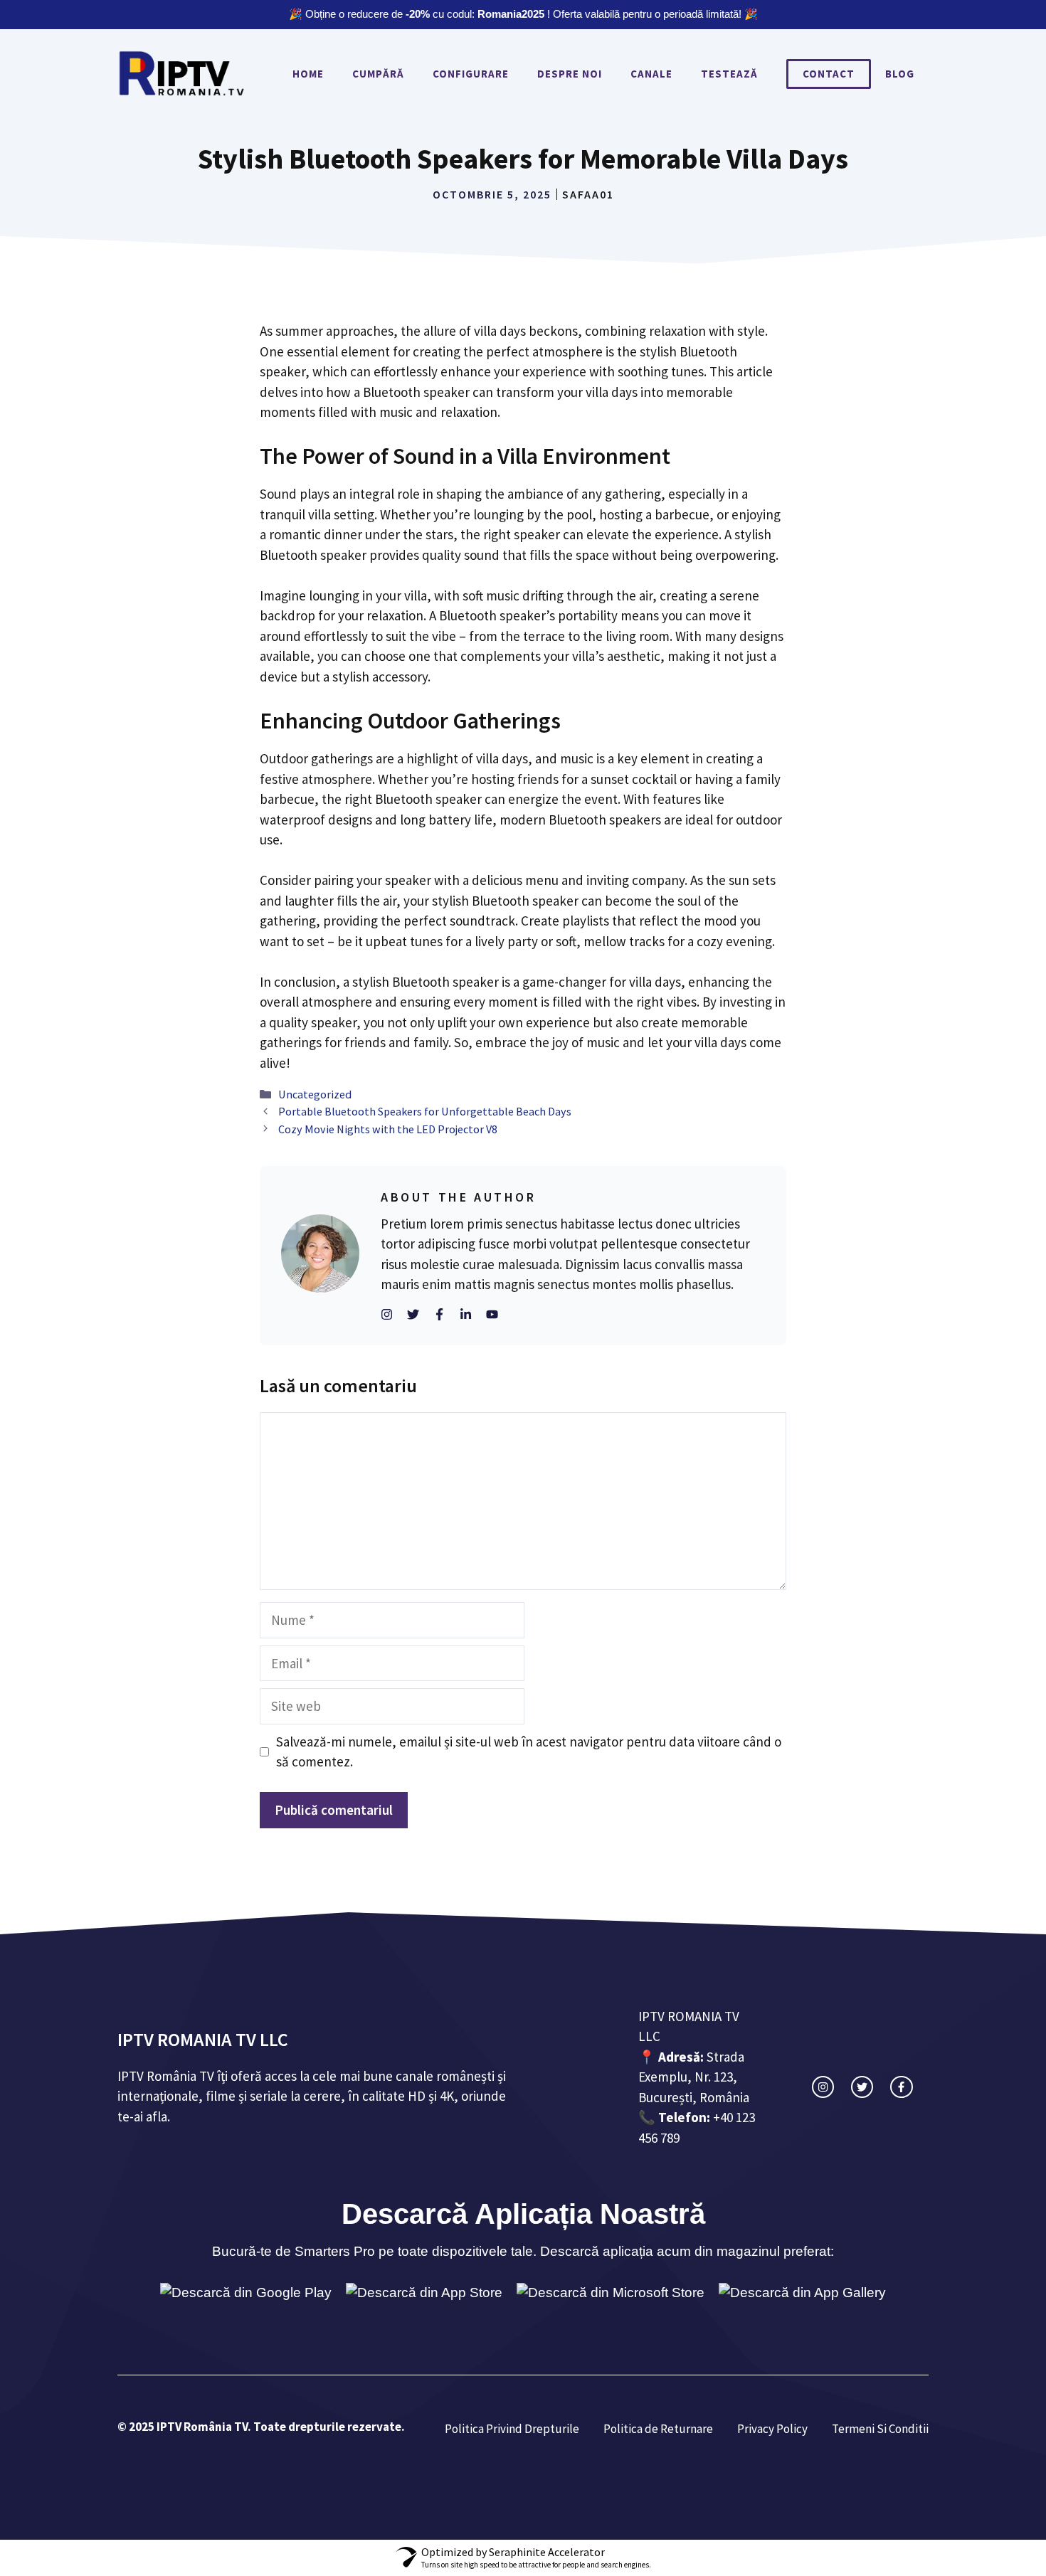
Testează (729, 74)
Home (308, 74)
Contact (829, 74)
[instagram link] (823, 2087)
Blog (900, 74)
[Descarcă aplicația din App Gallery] (802, 2293)
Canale (651, 74)
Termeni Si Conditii (880, 2429)
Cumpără (378, 74)
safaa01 (588, 194)
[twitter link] (862, 2087)
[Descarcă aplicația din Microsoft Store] (611, 2293)
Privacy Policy (772, 2429)
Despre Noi (570, 74)
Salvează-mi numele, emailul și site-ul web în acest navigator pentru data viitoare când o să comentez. (529, 1752)
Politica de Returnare (658, 2429)
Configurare (471, 74)
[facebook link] (901, 2087)
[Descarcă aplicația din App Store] (424, 2293)
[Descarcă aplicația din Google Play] (246, 2293)
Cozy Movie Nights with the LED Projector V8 (388, 1129)
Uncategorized (315, 1094)
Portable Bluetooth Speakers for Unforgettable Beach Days (425, 1111)
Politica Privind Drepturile (512, 2429)
